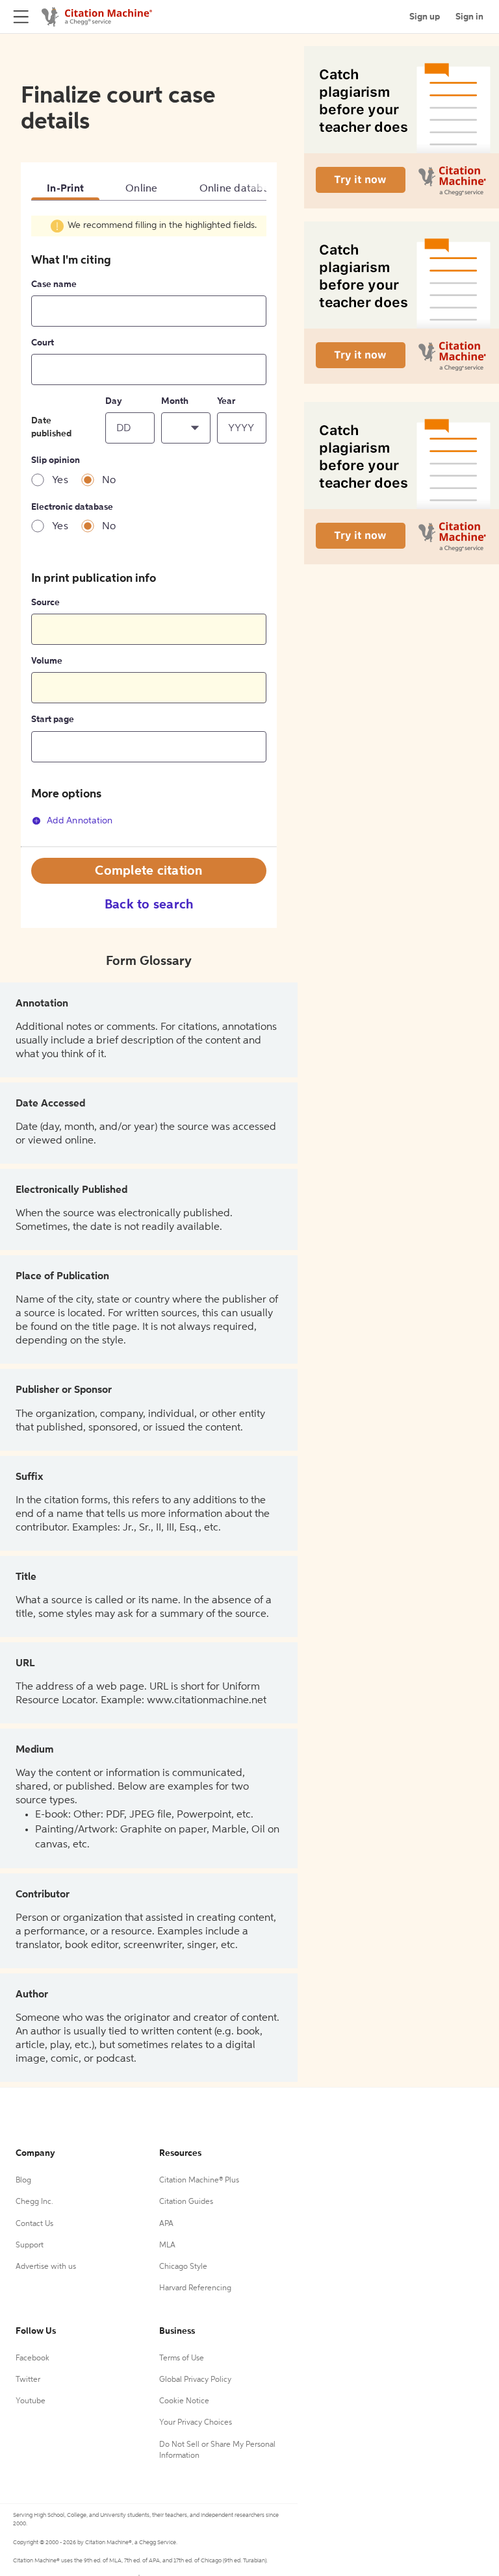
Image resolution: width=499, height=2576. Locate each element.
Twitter (28, 2380)
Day (114, 401)
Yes (60, 481)
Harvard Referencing (195, 2288)
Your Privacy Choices (196, 2423)
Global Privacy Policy (195, 2380)
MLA (167, 2245)
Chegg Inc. (34, 2202)
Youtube (31, 2401)
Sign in (469, 17)
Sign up (425, 17)
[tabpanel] (149, 531)
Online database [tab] (240, 189)
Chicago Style (183, 2267)
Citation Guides (186, 2202)
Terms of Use (182, 2358)
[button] (186, 428)
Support (30, 2245)
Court (43, 343)
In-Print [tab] (65, 189)
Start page (53, 719)
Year (226, 401)
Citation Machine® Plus (199, 2181)
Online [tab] (142, 189)
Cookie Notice (184, 2401)
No (109, 481)
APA (166, 2224)
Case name (54, 284)
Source (45, 603)
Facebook (32, 2358)
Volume (47, 661)
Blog (23, 2181)
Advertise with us (46, 2267)
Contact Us (34, 2224)
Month (175, 401)
